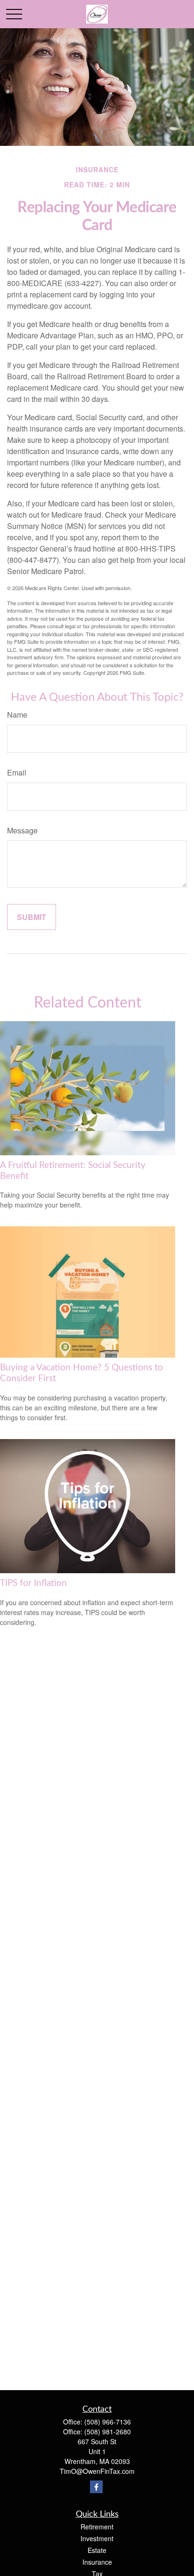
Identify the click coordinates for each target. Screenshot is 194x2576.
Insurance (97, 2562)
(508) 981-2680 (108, 2432)
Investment (97, 2538)
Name (17, 715)
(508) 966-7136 (108, 2422)
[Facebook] (96, 2487)
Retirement (97, 2527)
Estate (97, 2550)
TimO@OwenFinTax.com (97, 2471)
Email (17, 772)
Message (22, 830)
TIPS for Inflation (33, 1583)
